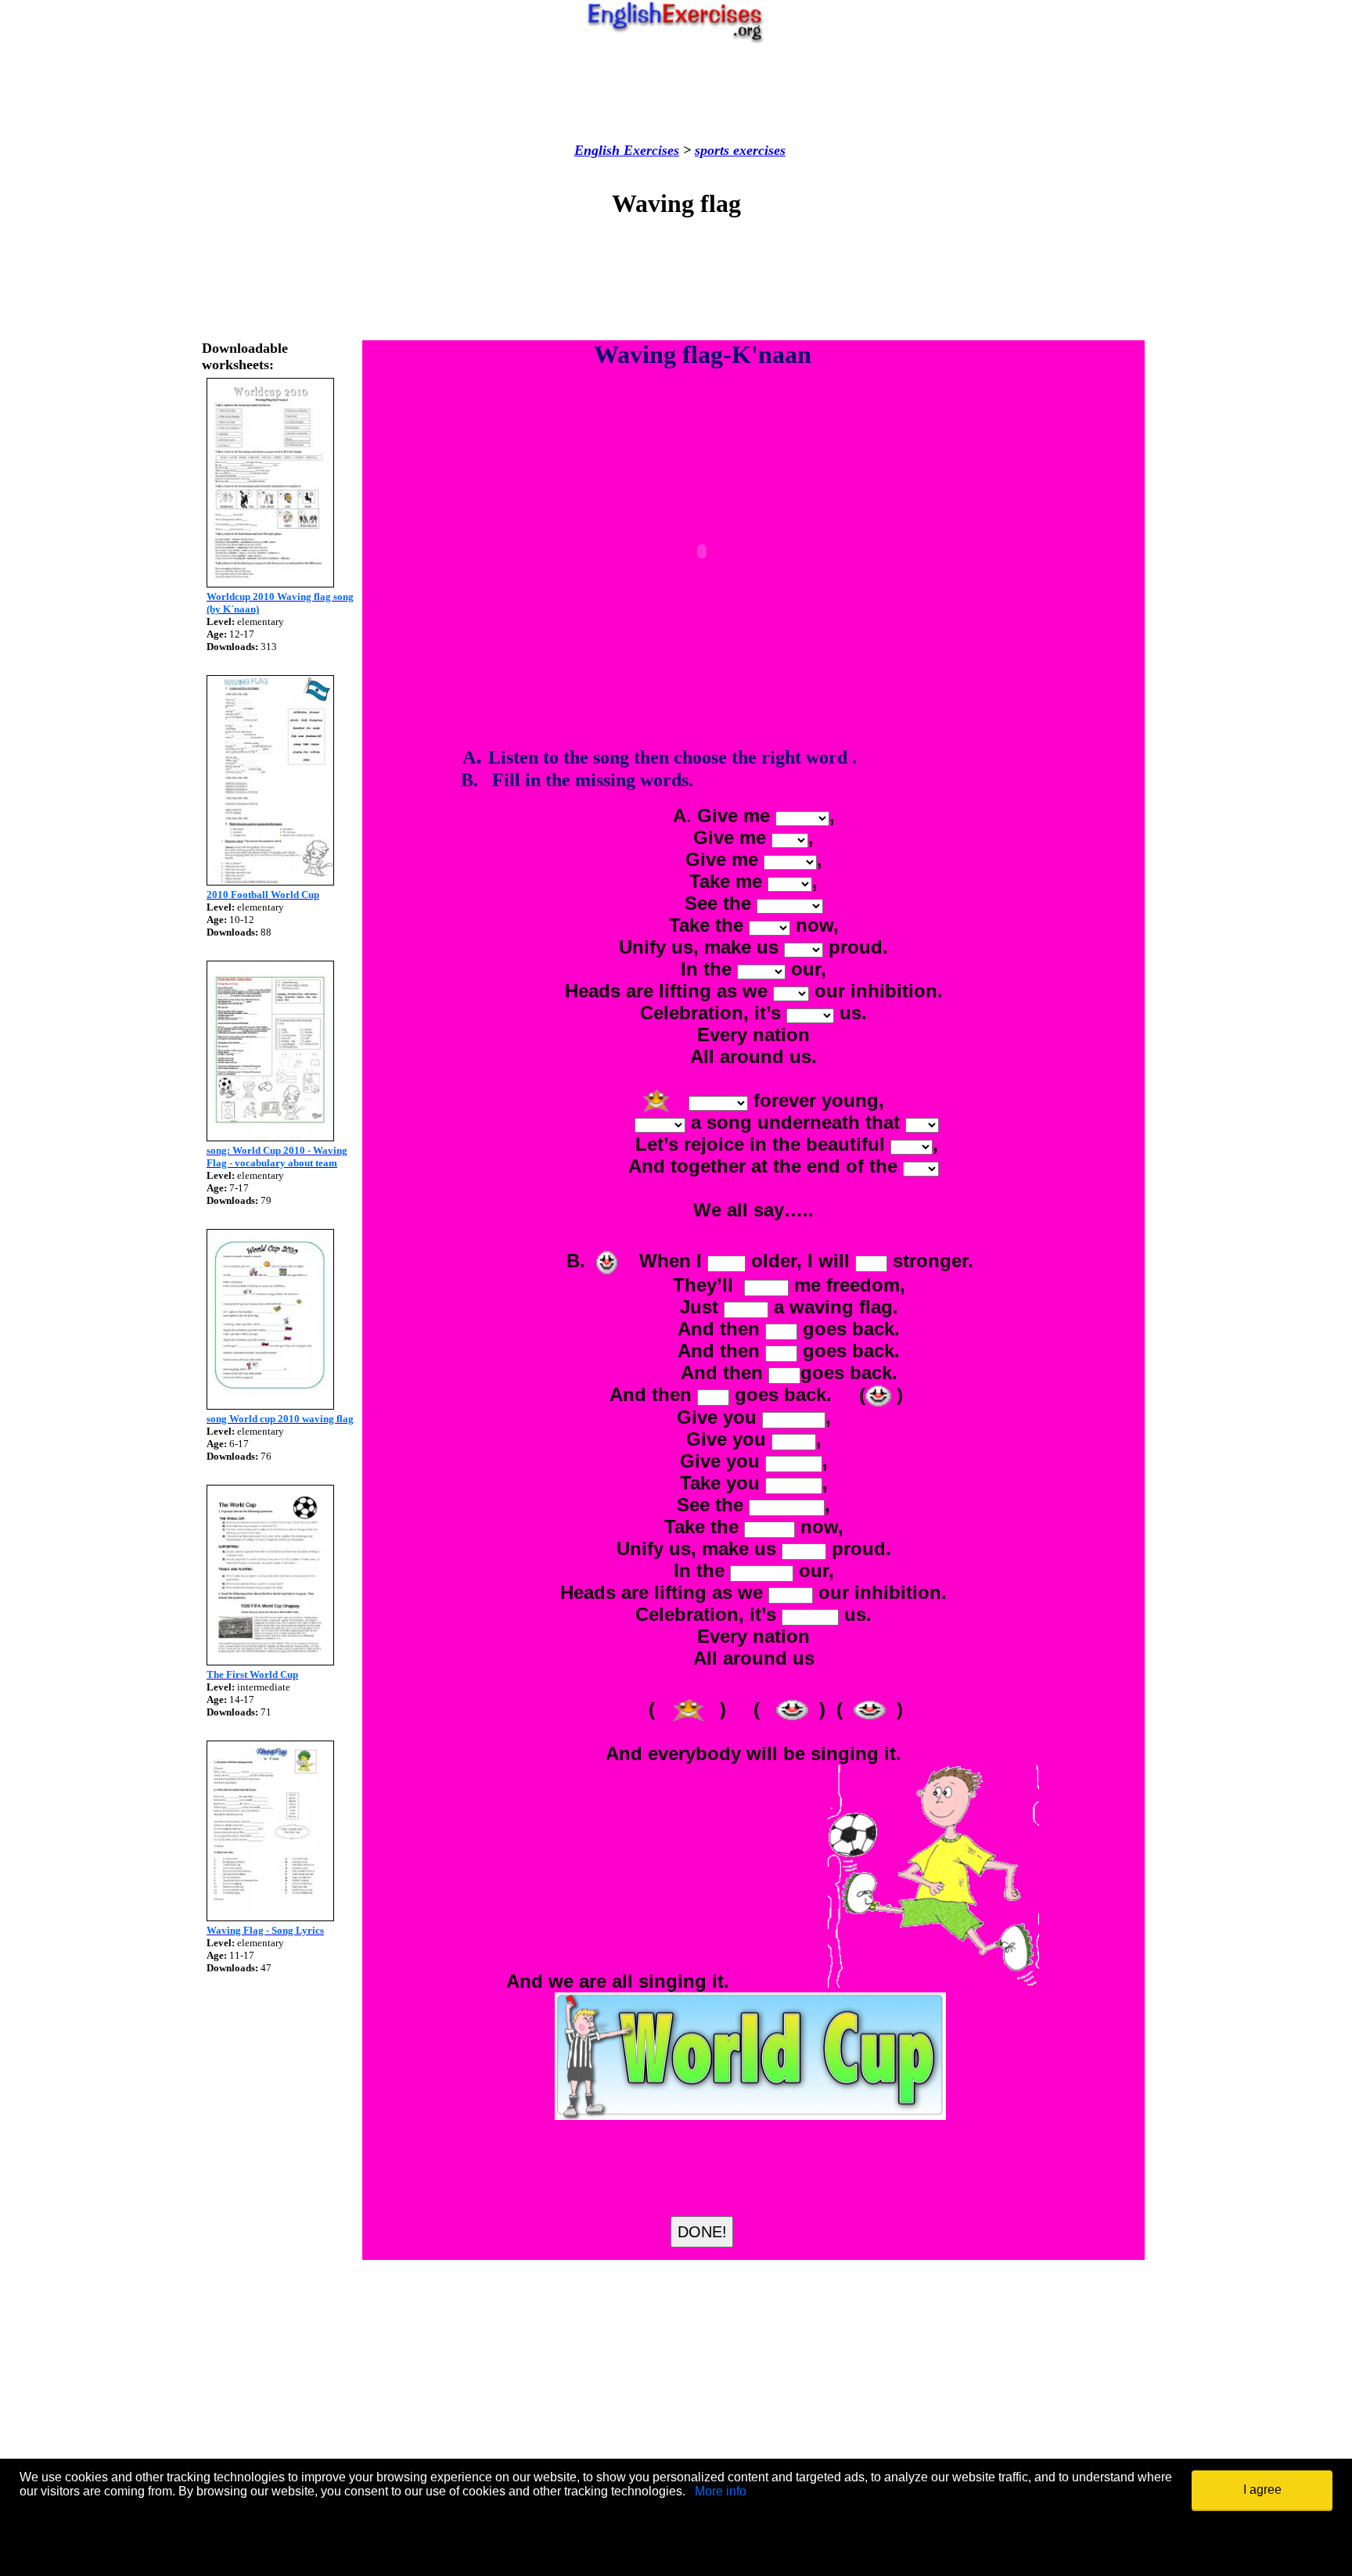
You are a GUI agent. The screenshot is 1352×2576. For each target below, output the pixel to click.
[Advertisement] (676, 93)
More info (721, 2491)
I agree (1262, 2490)
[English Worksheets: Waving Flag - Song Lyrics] (270, 1917)
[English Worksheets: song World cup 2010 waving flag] (270, 1405)
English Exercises (627, 150)
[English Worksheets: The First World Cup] (270, 1661)
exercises (757, 150)
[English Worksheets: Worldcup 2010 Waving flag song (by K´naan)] (270, 583)
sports (712, 150)
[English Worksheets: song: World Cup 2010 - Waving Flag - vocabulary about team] (270, 1137)
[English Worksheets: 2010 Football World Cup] (270, 881)
